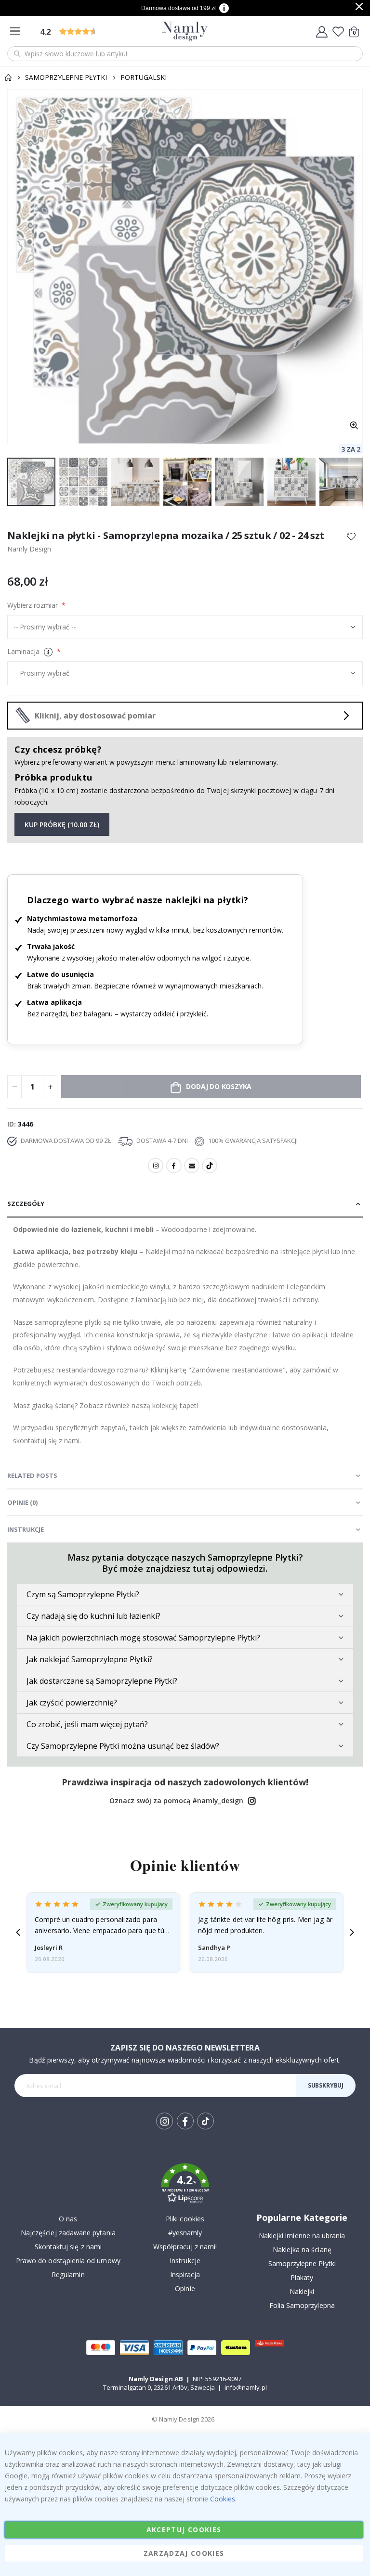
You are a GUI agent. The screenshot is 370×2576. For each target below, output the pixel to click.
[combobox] (185, 54)
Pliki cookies (185, 2219)
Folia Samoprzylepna (302, 2305)
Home (8, 77)
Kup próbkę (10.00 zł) (62, 825)
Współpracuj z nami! (185, 2247)
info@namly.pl (246, 2387)
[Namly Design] (185, 32)
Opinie (185, 2288)
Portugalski (144, 77)
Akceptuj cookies (184, 2530)
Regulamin (68, 2275)
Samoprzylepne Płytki (66, 77)
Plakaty (302, 2277)
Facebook (174, 1166)
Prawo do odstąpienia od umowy (68, 2261)
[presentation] (18, 1932)
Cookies (223, 2499)
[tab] (185, 1204)
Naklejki (302, 2291)
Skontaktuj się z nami (68, 2247)
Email (192, 1166)
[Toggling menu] (17, 32)
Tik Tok (205, 2129)
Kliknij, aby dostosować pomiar (95, 716)
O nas (68, 2219)
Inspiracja (185, 2275)
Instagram (156, 1166)
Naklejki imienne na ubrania (302, 2236)
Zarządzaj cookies (184, 2553)
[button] (354, 426)
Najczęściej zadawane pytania (68, 2233)
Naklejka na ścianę (302, 2249)
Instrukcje (185, 2261)
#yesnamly (185, 2233)
